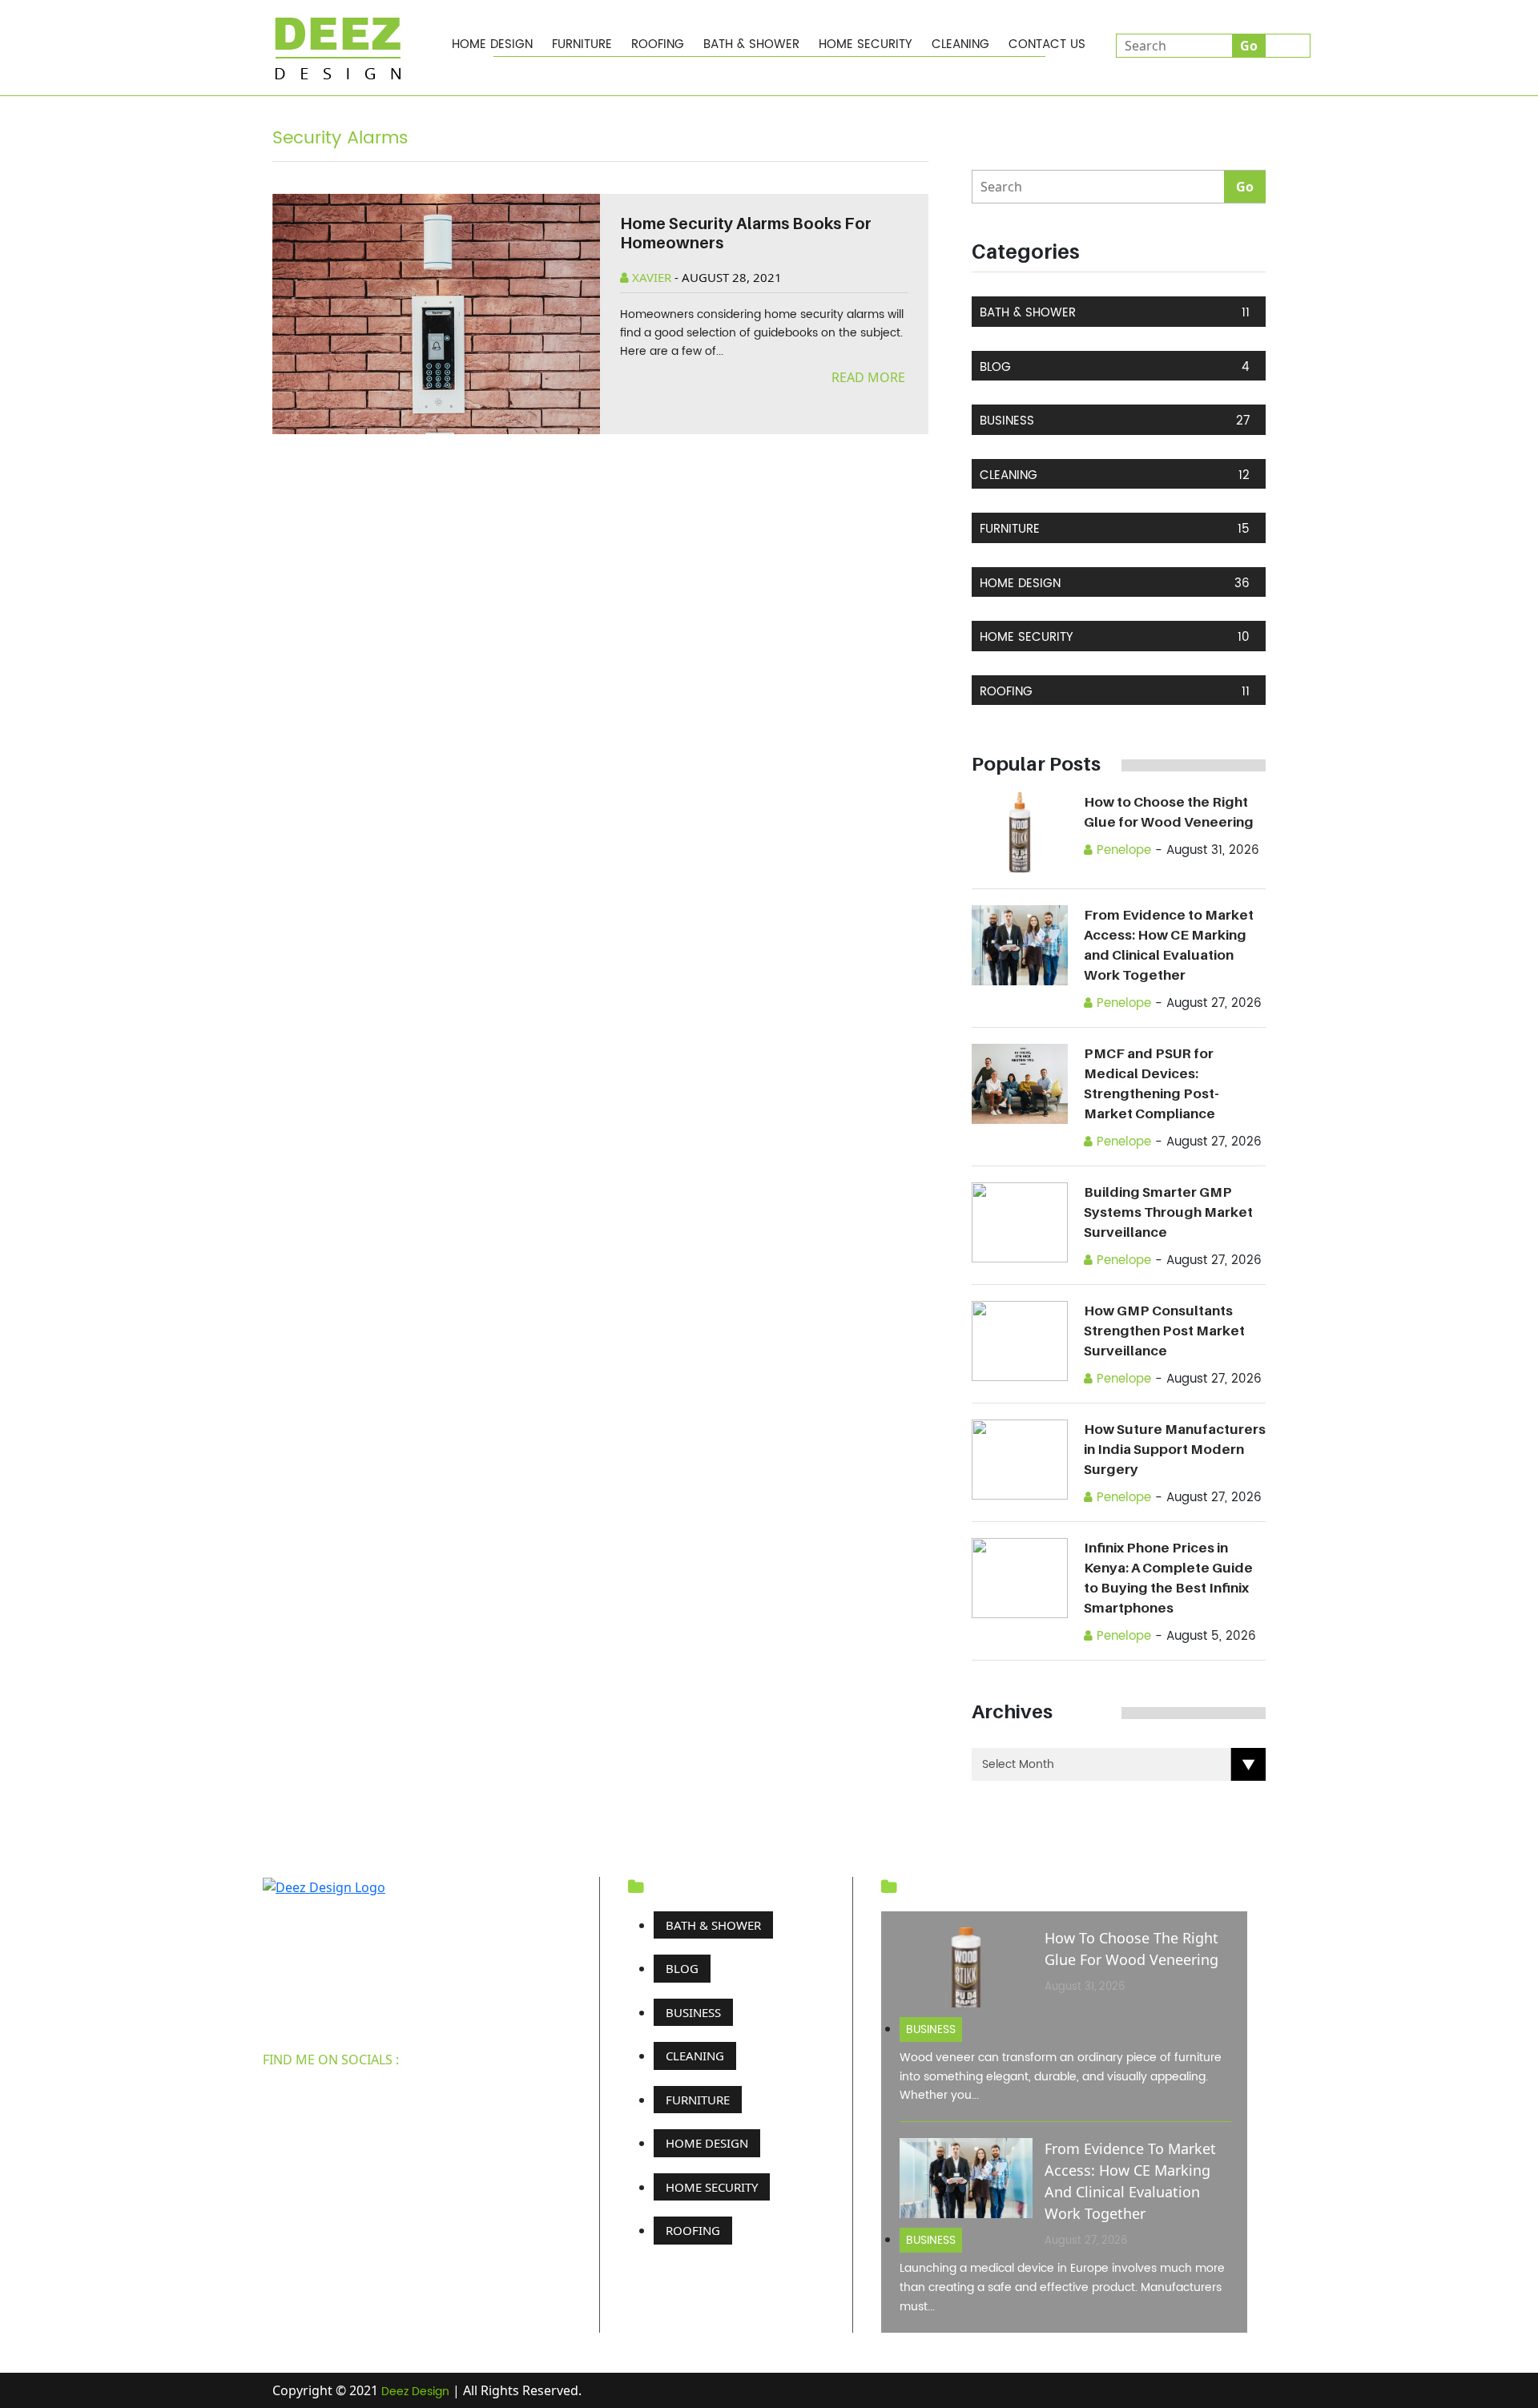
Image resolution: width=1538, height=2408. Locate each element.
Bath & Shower (751, 44)
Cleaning (960, 44)
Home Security (866, 44)
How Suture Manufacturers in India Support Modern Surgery (1175, 1449)
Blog (1115, 367)
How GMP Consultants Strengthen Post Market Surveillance (1164, 1331)
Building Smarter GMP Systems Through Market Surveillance (1168, 1212)
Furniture (582, 44)
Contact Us (1047, 44)
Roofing (658, 44)
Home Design (492, 44)
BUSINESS (1115, 421)
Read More (870, 377)
